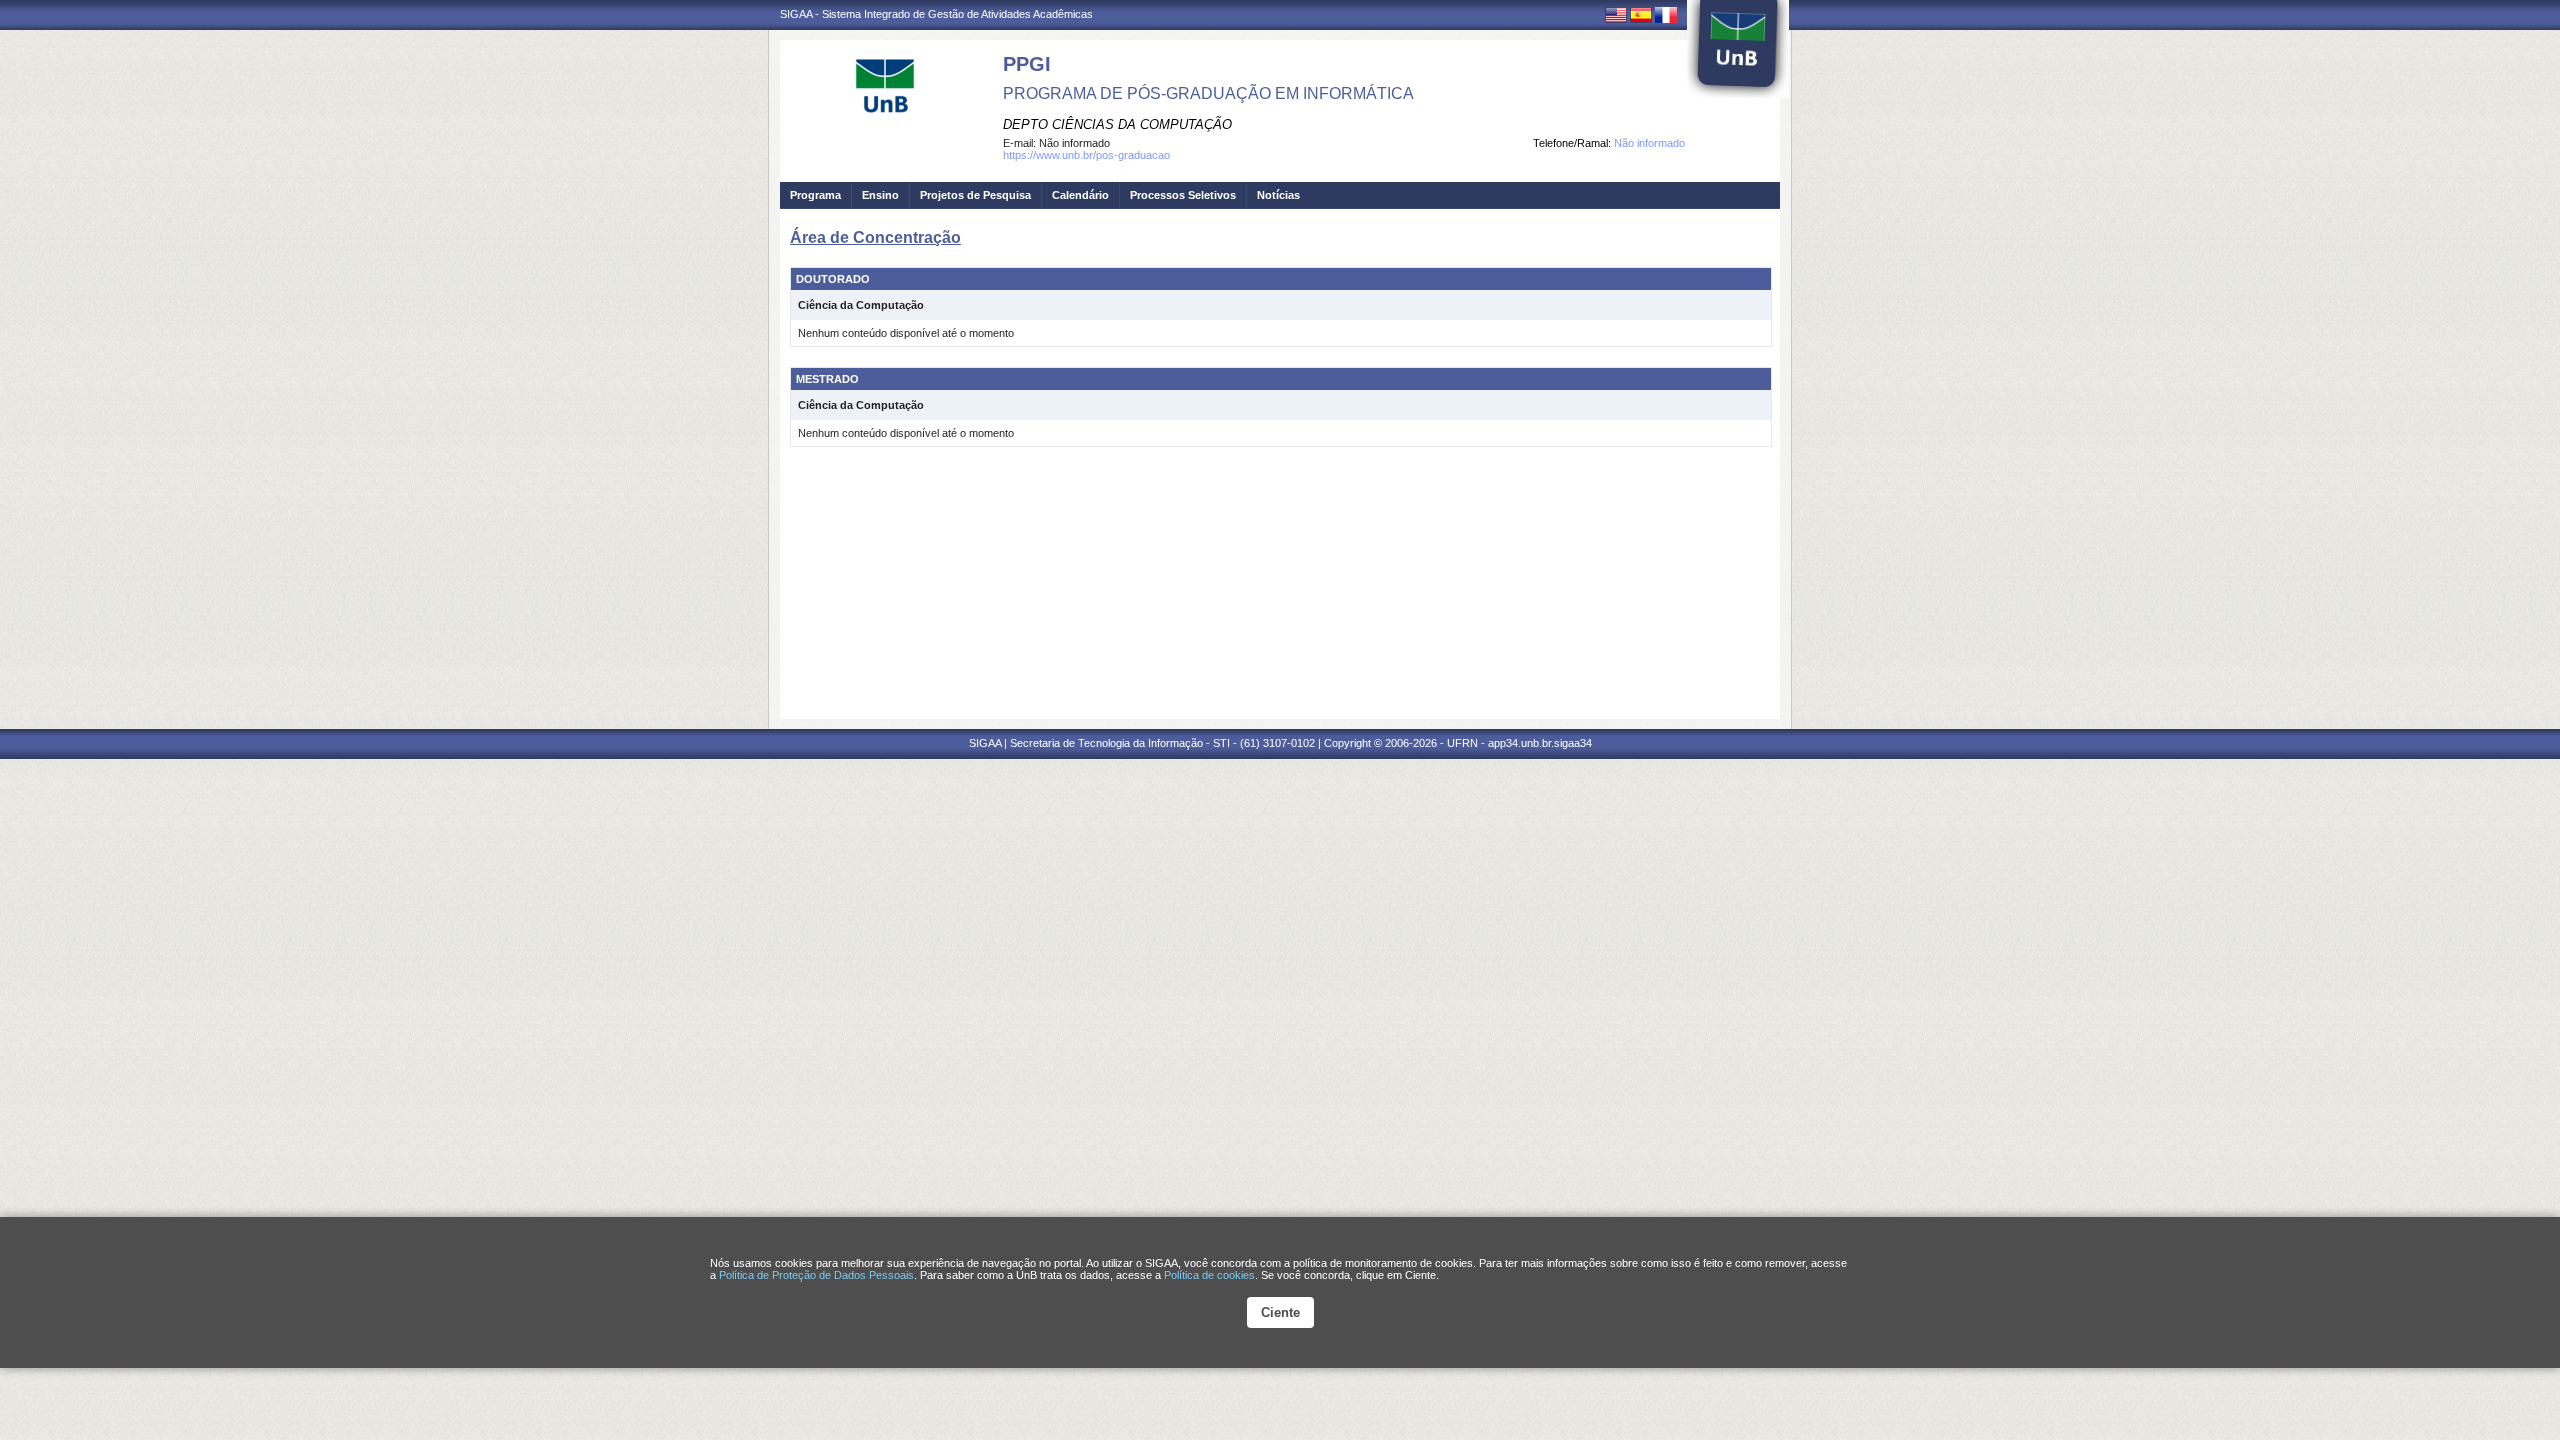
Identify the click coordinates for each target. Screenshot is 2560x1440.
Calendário (1080, 195)
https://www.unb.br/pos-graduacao (1086, 155)
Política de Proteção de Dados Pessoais (816, 1275)
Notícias (1278, 195)
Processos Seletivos (1183, 195)
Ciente (1280, 1312)
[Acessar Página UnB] (1738, 49)
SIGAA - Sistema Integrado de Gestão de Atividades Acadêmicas (936, 14)
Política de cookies (1209, 1275)
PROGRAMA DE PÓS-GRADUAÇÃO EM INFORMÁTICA (1208, 93)
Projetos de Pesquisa (975, 195)
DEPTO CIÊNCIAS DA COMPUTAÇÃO (1117, 124)
